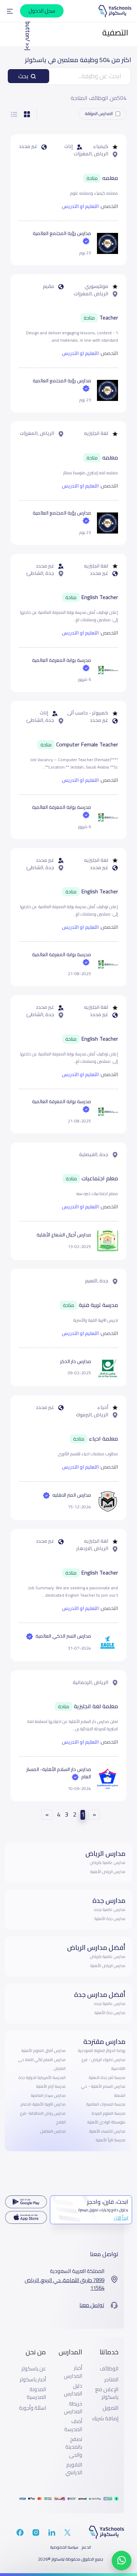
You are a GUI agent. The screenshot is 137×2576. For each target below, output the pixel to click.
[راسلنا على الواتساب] (122, 2561)
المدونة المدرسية (36, 2393)
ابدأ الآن (121, 2218)
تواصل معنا (92, 2305)
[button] (10, 11)
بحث (23, 76)
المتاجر (111, 2380)
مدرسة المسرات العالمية (106, 2104)
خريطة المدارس (73, 2408)
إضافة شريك (105, 2419)
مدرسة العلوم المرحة (109, 2113)
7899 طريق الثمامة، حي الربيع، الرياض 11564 (64, 2284)
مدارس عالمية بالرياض (108, 1863)
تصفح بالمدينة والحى (74, 2447)
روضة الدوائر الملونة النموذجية (102, 2051)
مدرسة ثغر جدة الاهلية (107, 2078)
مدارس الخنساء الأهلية (107, 2131)
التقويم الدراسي (74, 2469)
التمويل (110, 2408)
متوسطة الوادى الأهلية (106, 2122)
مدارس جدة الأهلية (110, 1919)
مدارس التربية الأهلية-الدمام (43, 2104)
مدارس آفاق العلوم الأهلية (44, 2051)
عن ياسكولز (34, 2369)
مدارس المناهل (53, 2131)
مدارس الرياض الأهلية (108, 1872)
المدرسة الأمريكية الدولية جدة (42, 2078)
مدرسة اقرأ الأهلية (111, 2140)
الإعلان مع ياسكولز (107, 2393)
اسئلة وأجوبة (32, 2408)
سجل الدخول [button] (42, 11)
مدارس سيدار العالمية (48, 2095)
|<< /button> (27, 34)
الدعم (86, 2547)
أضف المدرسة (73, 2425)
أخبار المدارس (73, 2372)
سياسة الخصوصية (64, 2547)
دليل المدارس (73, 2390)
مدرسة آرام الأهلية (51, 2086)
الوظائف (109, 2369)
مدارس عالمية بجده (110, 1910)
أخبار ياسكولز (33, 2380)
